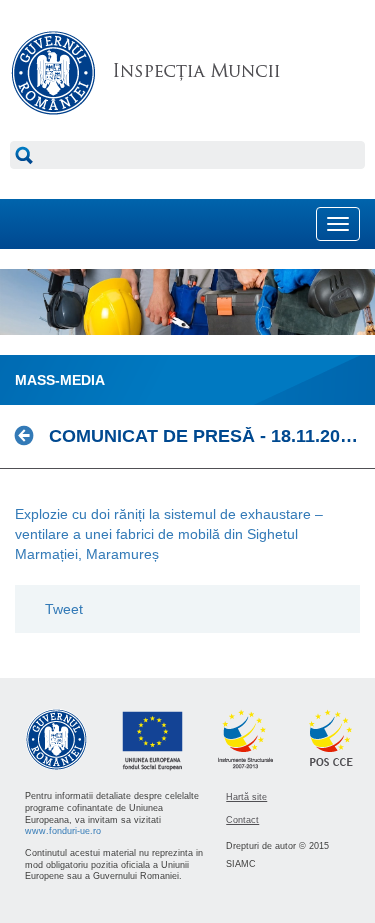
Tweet (64, 609)
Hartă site (246, 797)
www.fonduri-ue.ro (63, 831)
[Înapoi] (29, 436)
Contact (242, 820)
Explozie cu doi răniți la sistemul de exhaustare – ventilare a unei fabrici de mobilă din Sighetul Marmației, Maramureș (169, 534)
